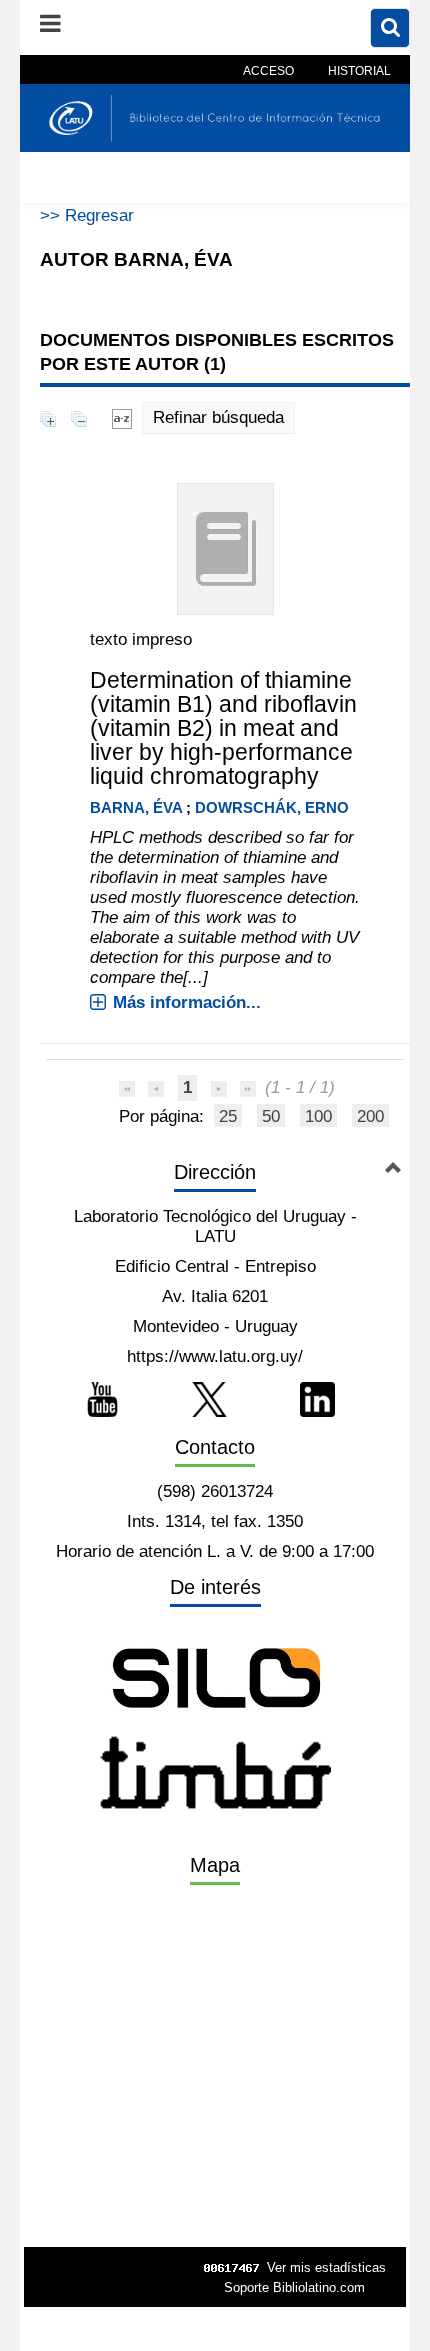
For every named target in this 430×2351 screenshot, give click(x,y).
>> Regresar (87, 215)
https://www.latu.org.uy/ (215, 1356)
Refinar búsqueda (218, 417)
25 (228, 1116)
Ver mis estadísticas (326, 2267)
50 (271, 1116)
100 (318, 1116)
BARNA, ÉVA (136, 807)
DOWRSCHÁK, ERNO (272, 807)
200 (370, 1116)
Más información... (187, 1002)
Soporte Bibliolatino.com (294, 2287)
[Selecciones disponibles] (122, 417)
